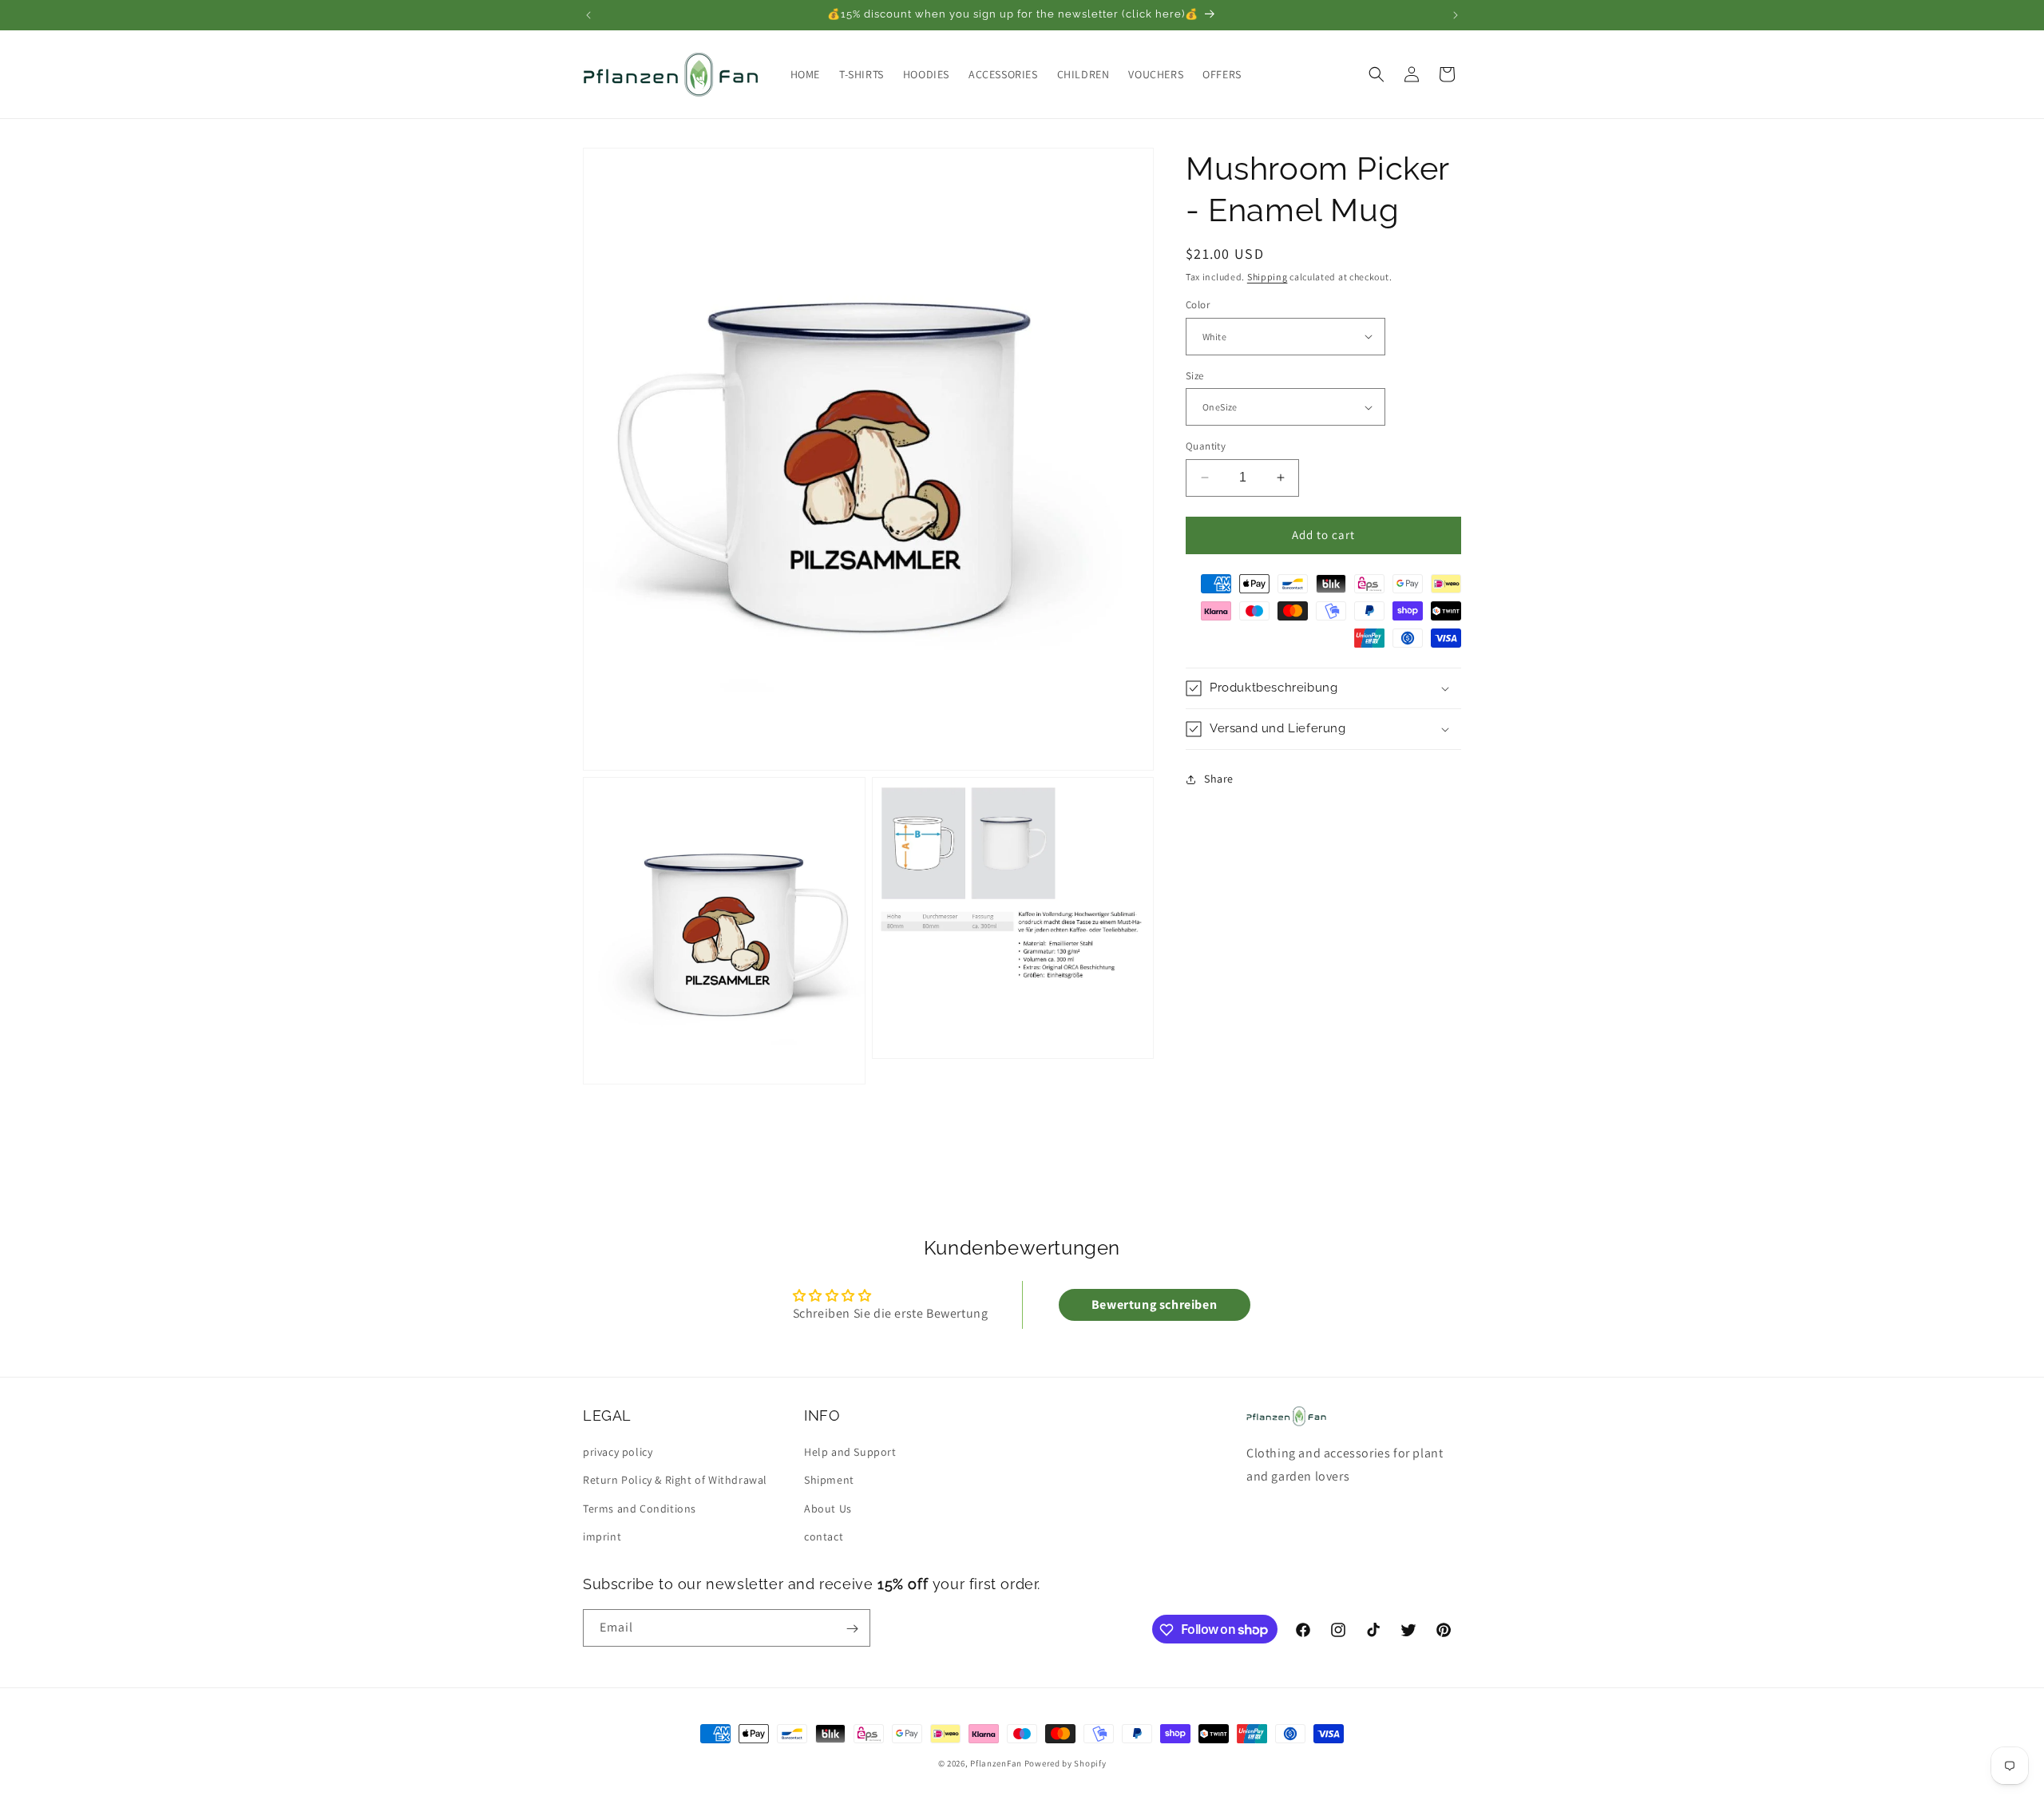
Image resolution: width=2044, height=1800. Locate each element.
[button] (1377, 74)
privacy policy (618, 1452)
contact (824, 1536)
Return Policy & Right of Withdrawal (675, 1481)
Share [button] (1219, 779)
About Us (828, 1509)
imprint (602, 1536)
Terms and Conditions (640, 1509)
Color (1198, 305)
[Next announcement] (1456, 15)
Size (1195, 376)
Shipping (1268, 277)
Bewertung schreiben (1154, 1304)
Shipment (829, 1481)
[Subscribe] (852, 1629)
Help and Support (850, 1452)
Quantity (1206, 446)
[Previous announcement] (588, 15)
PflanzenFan (996, 1763)
